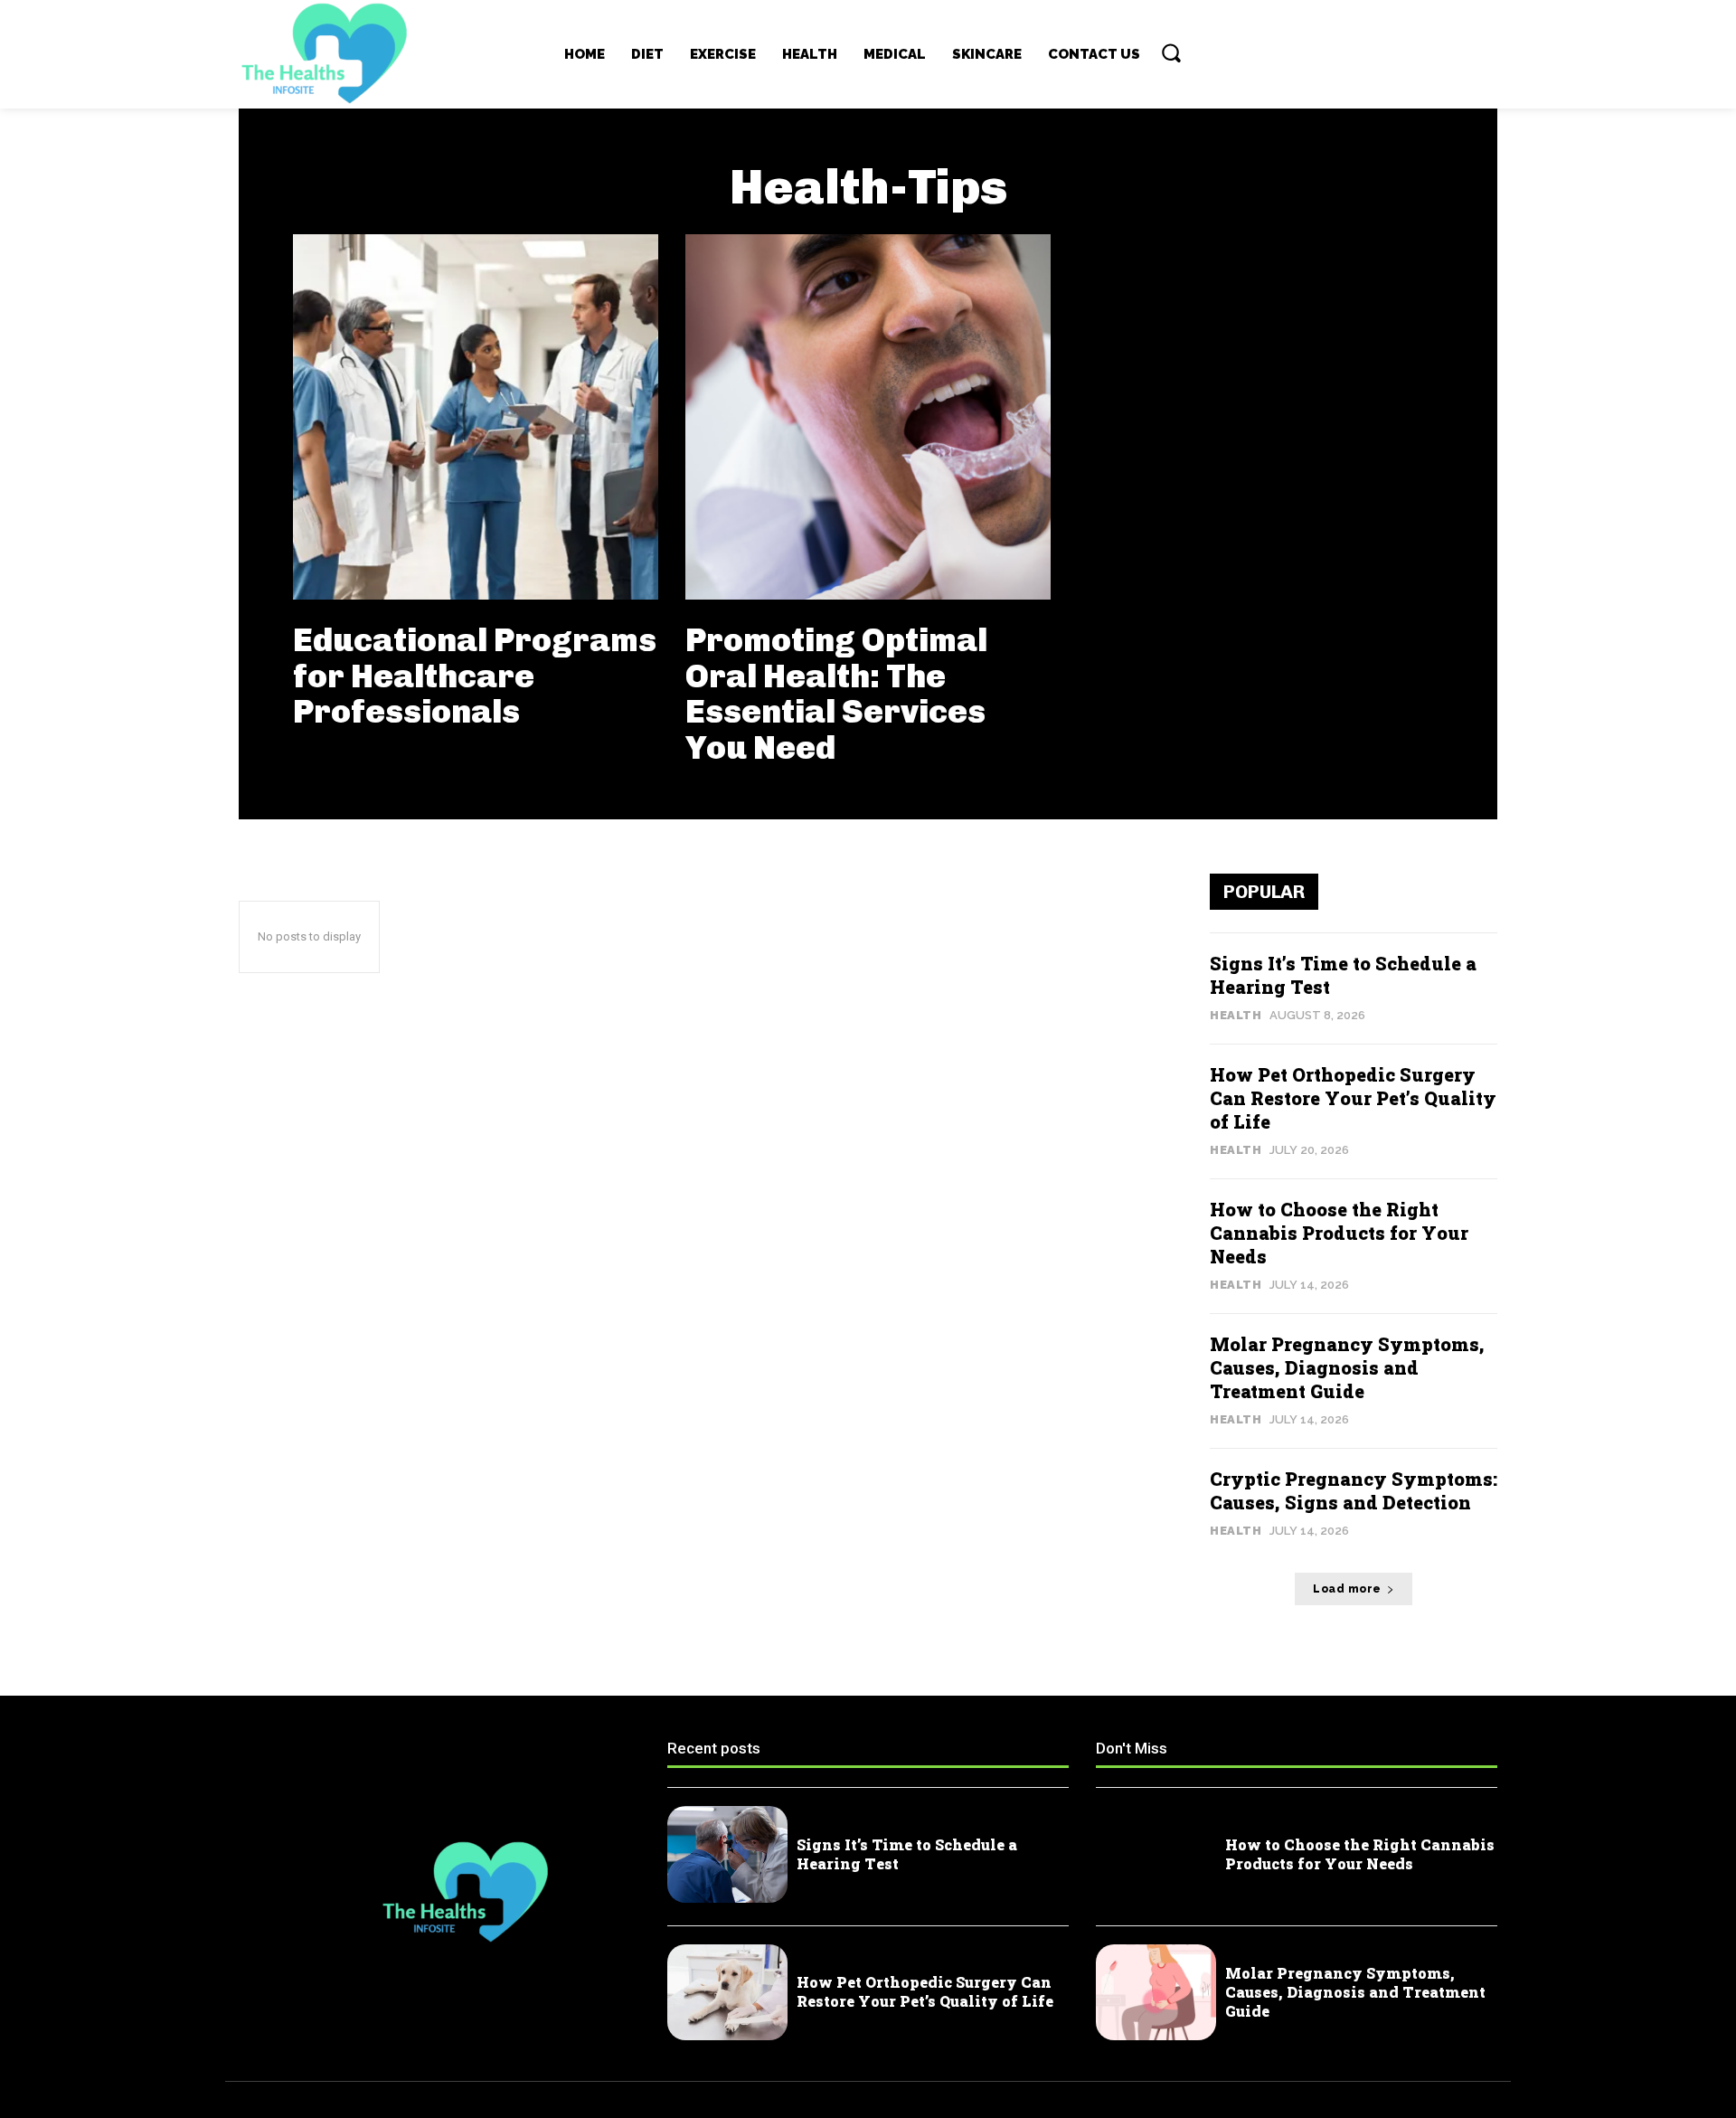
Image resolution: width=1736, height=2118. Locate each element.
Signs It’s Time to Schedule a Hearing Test (907, 1854)
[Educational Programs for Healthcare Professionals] (476, 417)
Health (1236, 1015)
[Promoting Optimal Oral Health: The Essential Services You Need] (868, 417)
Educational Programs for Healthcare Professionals (475, 676)
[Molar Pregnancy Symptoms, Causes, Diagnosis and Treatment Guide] (1156, 1993)
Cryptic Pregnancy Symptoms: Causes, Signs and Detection (1354, 1490)
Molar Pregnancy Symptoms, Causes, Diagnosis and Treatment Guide (1347, 1367)
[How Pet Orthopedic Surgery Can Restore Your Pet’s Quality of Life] (727, 1993)
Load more (1347, 1589)
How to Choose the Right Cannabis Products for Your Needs (1339, 1233)
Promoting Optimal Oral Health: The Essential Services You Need (836, 694)
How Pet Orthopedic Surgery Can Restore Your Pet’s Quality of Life (1353, 1098)
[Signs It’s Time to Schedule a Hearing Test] (727, 1854)
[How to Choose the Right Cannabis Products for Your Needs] (1156, 1854)
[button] (1171, 52)
